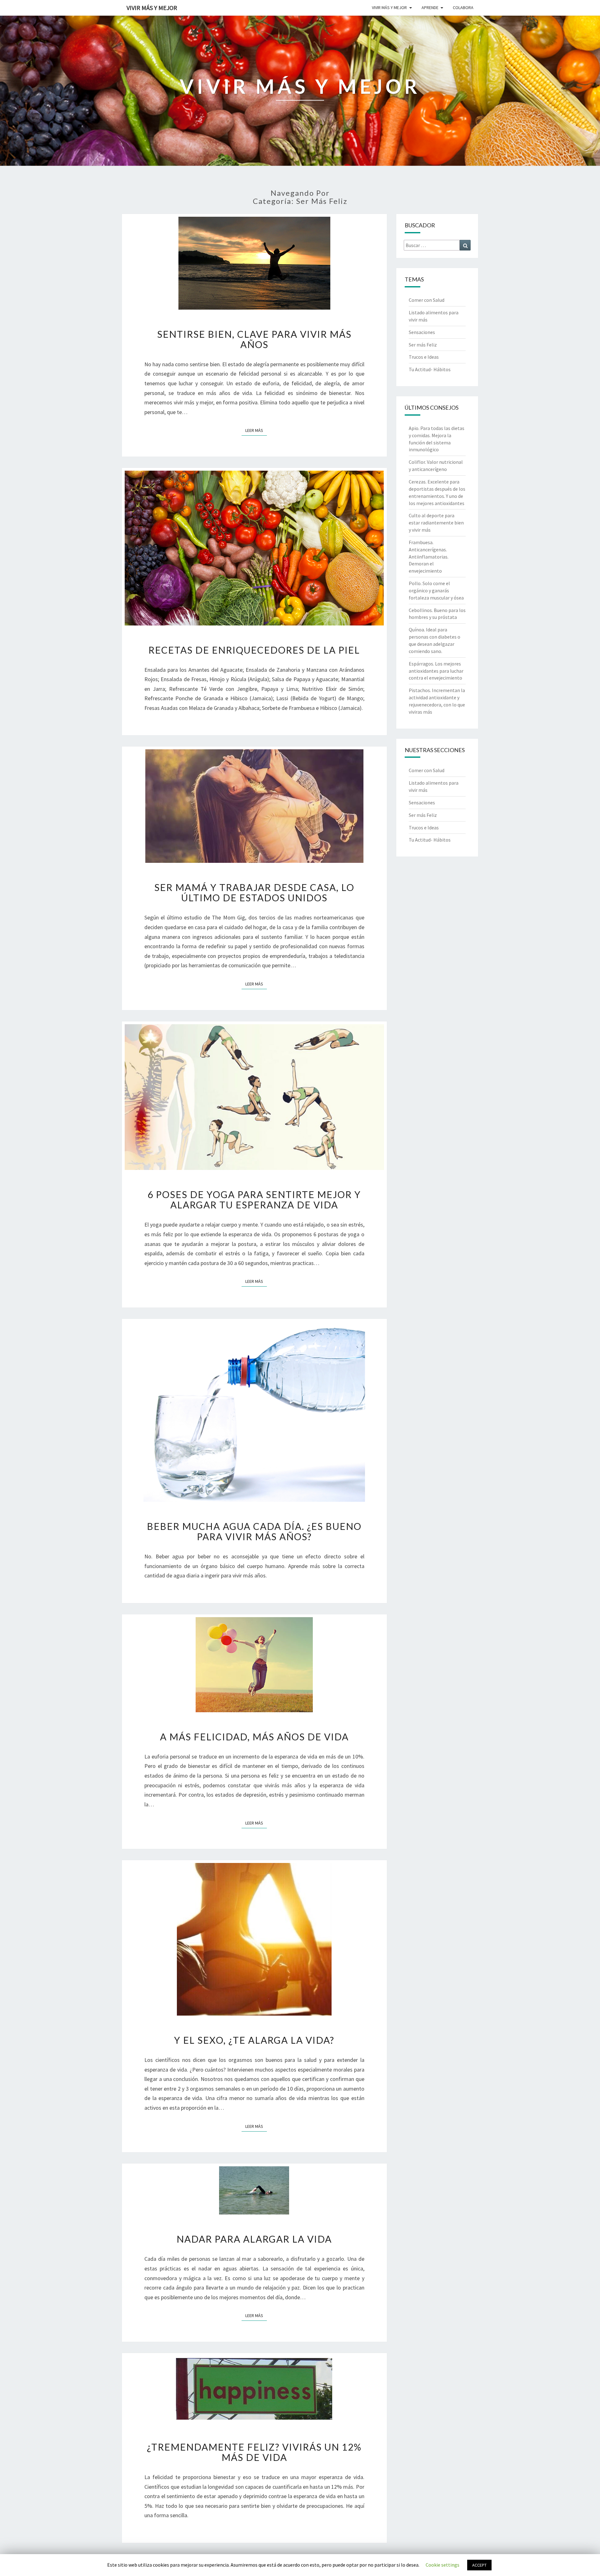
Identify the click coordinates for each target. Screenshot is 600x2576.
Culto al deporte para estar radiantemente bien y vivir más (436, 523)
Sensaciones (422, 332)
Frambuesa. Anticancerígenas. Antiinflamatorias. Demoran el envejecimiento (429, 557)
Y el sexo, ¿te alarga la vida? (254, 2040)
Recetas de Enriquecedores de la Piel (254, 650)
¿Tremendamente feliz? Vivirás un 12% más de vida (254, 2452)
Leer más (256, 430)
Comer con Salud (427, 300)
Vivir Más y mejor (152, 8)
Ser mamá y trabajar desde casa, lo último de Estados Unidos (254, 892)
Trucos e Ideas (424, 357)
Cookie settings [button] (442, 2565)
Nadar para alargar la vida (254, 2239)
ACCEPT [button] (479, 2565)
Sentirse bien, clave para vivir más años (254, 339)
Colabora (463, 8)
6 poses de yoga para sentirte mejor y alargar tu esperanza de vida (254, 1199)
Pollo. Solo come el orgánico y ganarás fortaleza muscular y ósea (436, 590)
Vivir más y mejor (389, 8)
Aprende (430, 8)
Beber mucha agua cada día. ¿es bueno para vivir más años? (254, 1531)
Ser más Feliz (423, 345)
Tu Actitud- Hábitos (430, 369)
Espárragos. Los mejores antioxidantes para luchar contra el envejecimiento (436, 671)
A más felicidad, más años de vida (254, 1737)
